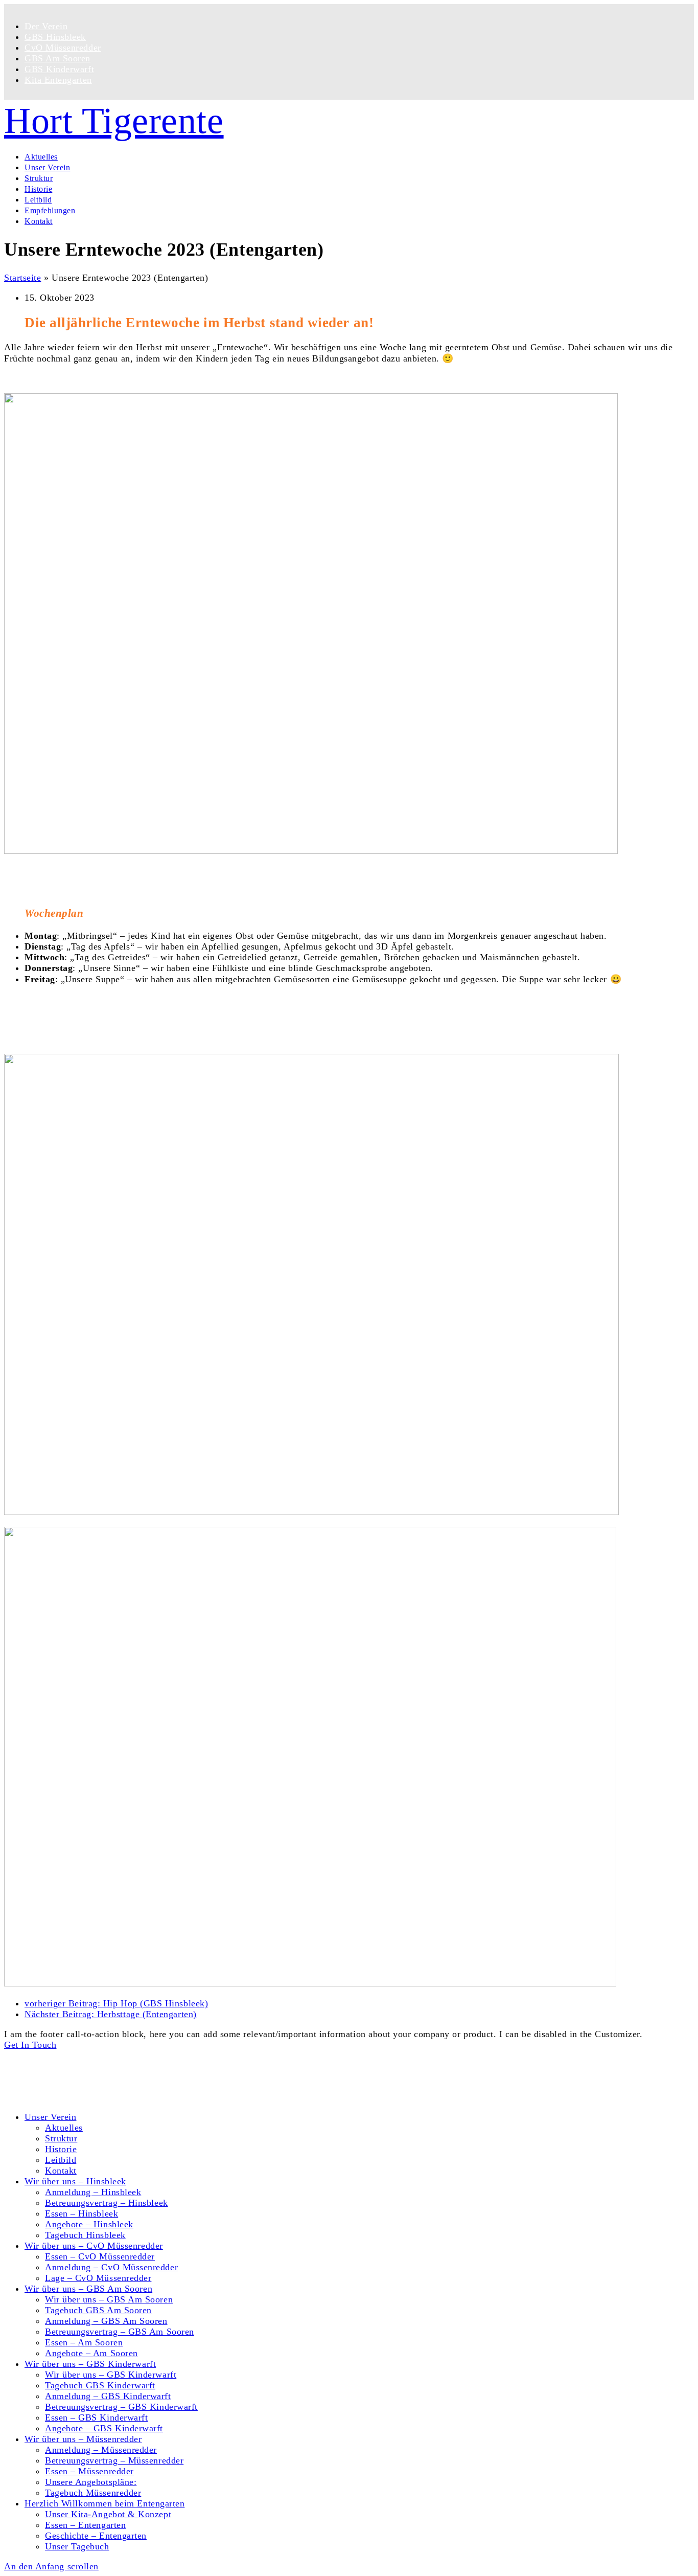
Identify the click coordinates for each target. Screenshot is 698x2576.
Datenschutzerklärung (68, 2086)
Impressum (46, 2097)
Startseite (22, 278)
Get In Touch (30, 2045)
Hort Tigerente (114, 121)
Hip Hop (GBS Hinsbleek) (116, 2003)
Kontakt (40, 2075)
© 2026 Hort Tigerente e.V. (59, 2055)
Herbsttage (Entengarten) (111, 2014)
